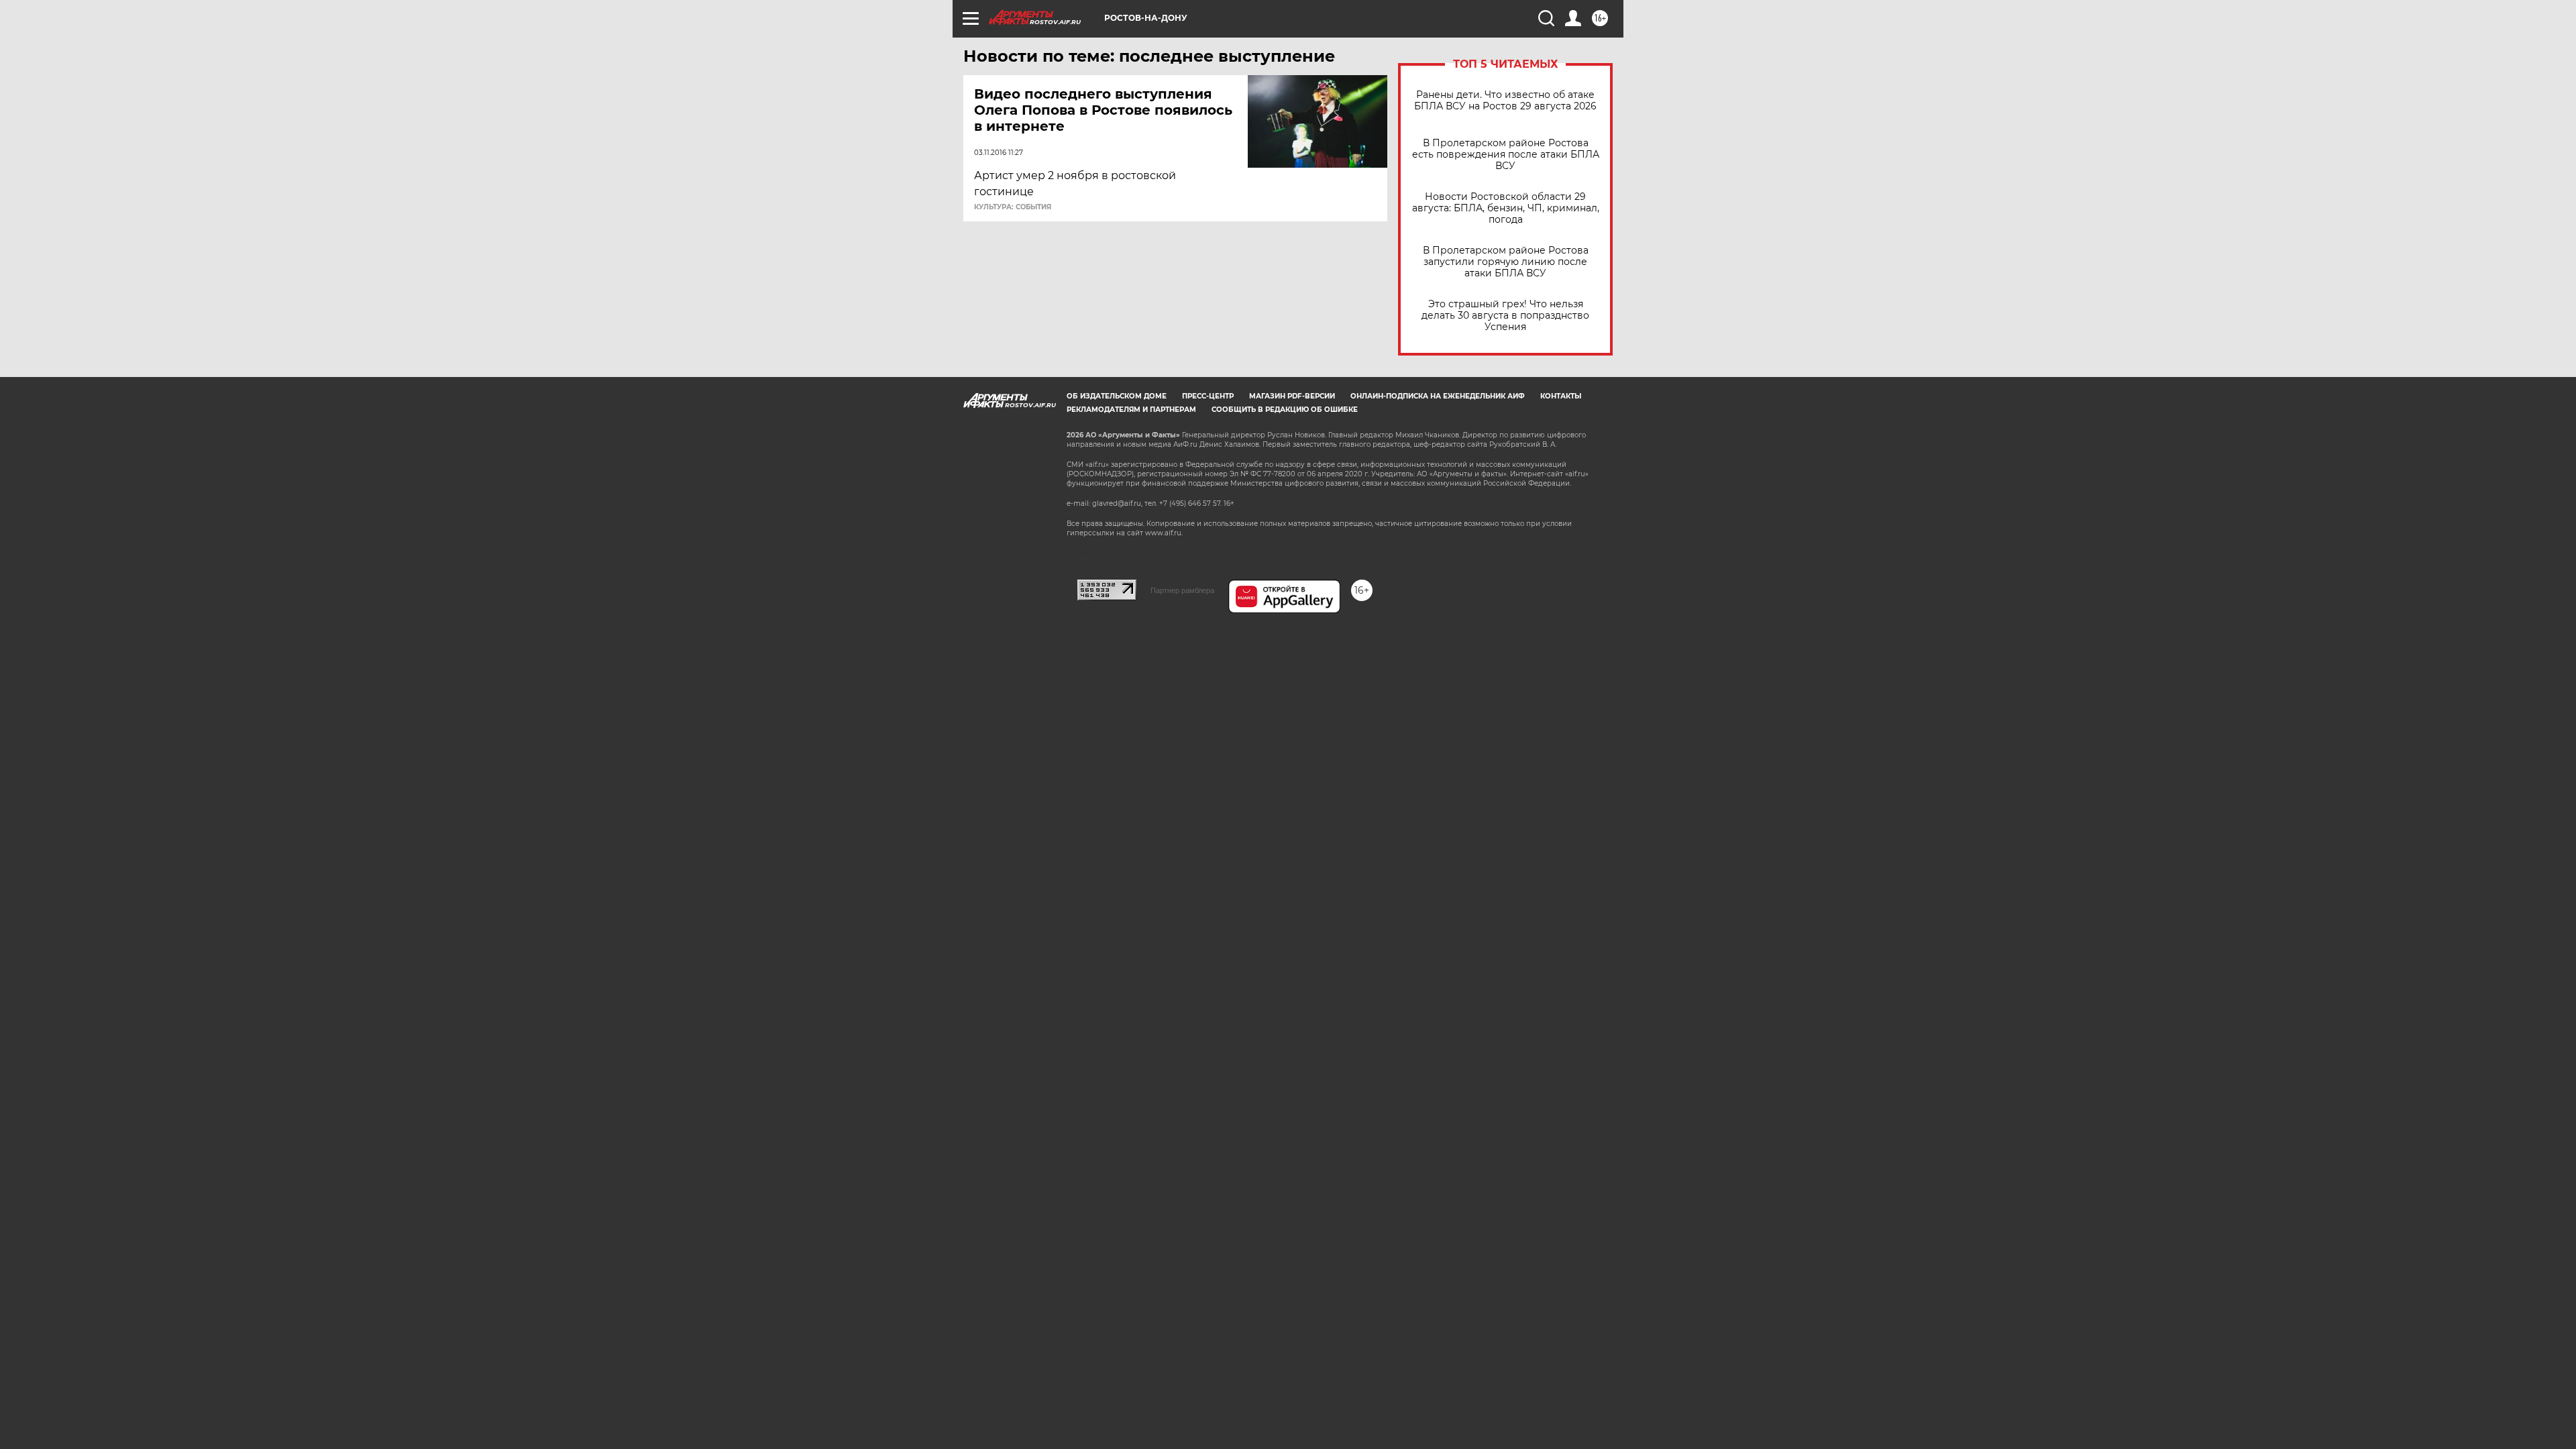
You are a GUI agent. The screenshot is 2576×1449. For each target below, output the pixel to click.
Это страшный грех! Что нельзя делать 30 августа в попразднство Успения (1505, 316)
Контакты (1561, 396)
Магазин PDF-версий (1292, 396)
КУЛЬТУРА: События (1013, 207)
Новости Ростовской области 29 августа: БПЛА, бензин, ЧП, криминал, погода (1506, 208)
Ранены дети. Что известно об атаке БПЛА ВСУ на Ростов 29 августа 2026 (1505, 101)
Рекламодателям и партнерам (1131, 410)
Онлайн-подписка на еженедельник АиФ (1438, 396)
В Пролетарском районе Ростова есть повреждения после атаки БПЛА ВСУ (1506, 155)
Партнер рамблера (1182, 590)
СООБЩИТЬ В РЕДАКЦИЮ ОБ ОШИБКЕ (1285, 410)
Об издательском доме (1117, 396)
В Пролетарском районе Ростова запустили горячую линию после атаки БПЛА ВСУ (1506, 262)
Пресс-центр (1208, 396)
